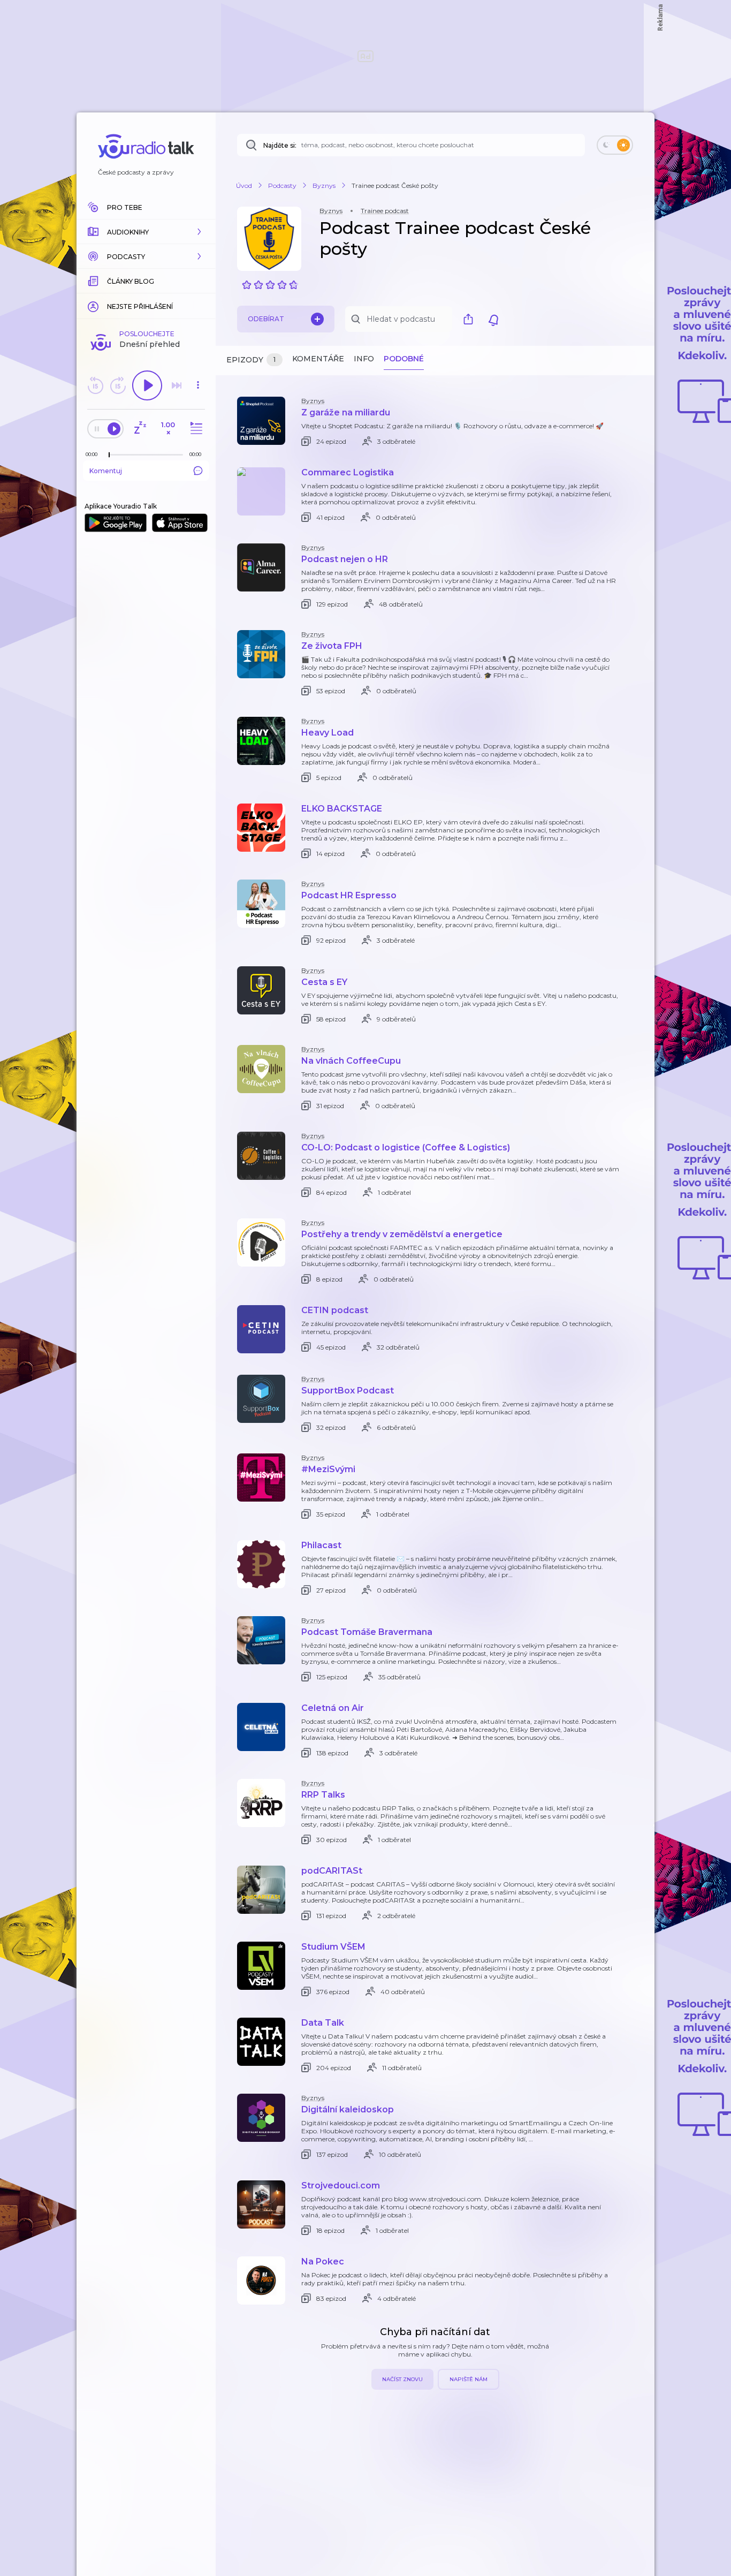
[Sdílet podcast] (471, 319)
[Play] (147, 385)
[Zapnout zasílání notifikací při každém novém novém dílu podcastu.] (493, 319)
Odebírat (266, 319)
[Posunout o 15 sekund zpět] (95, 385)
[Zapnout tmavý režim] (615, 145)
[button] (146, 232)
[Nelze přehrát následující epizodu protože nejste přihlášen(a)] (177, 385)
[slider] (109, 455)
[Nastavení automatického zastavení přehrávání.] (140, 429)
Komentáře (318, 359)
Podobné (404, 359)
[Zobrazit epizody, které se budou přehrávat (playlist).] (195, 429)
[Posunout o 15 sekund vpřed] (118, 385)
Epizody (251, 360)
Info (364, 359)
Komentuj (106, 471)
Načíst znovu (402, 2379)
